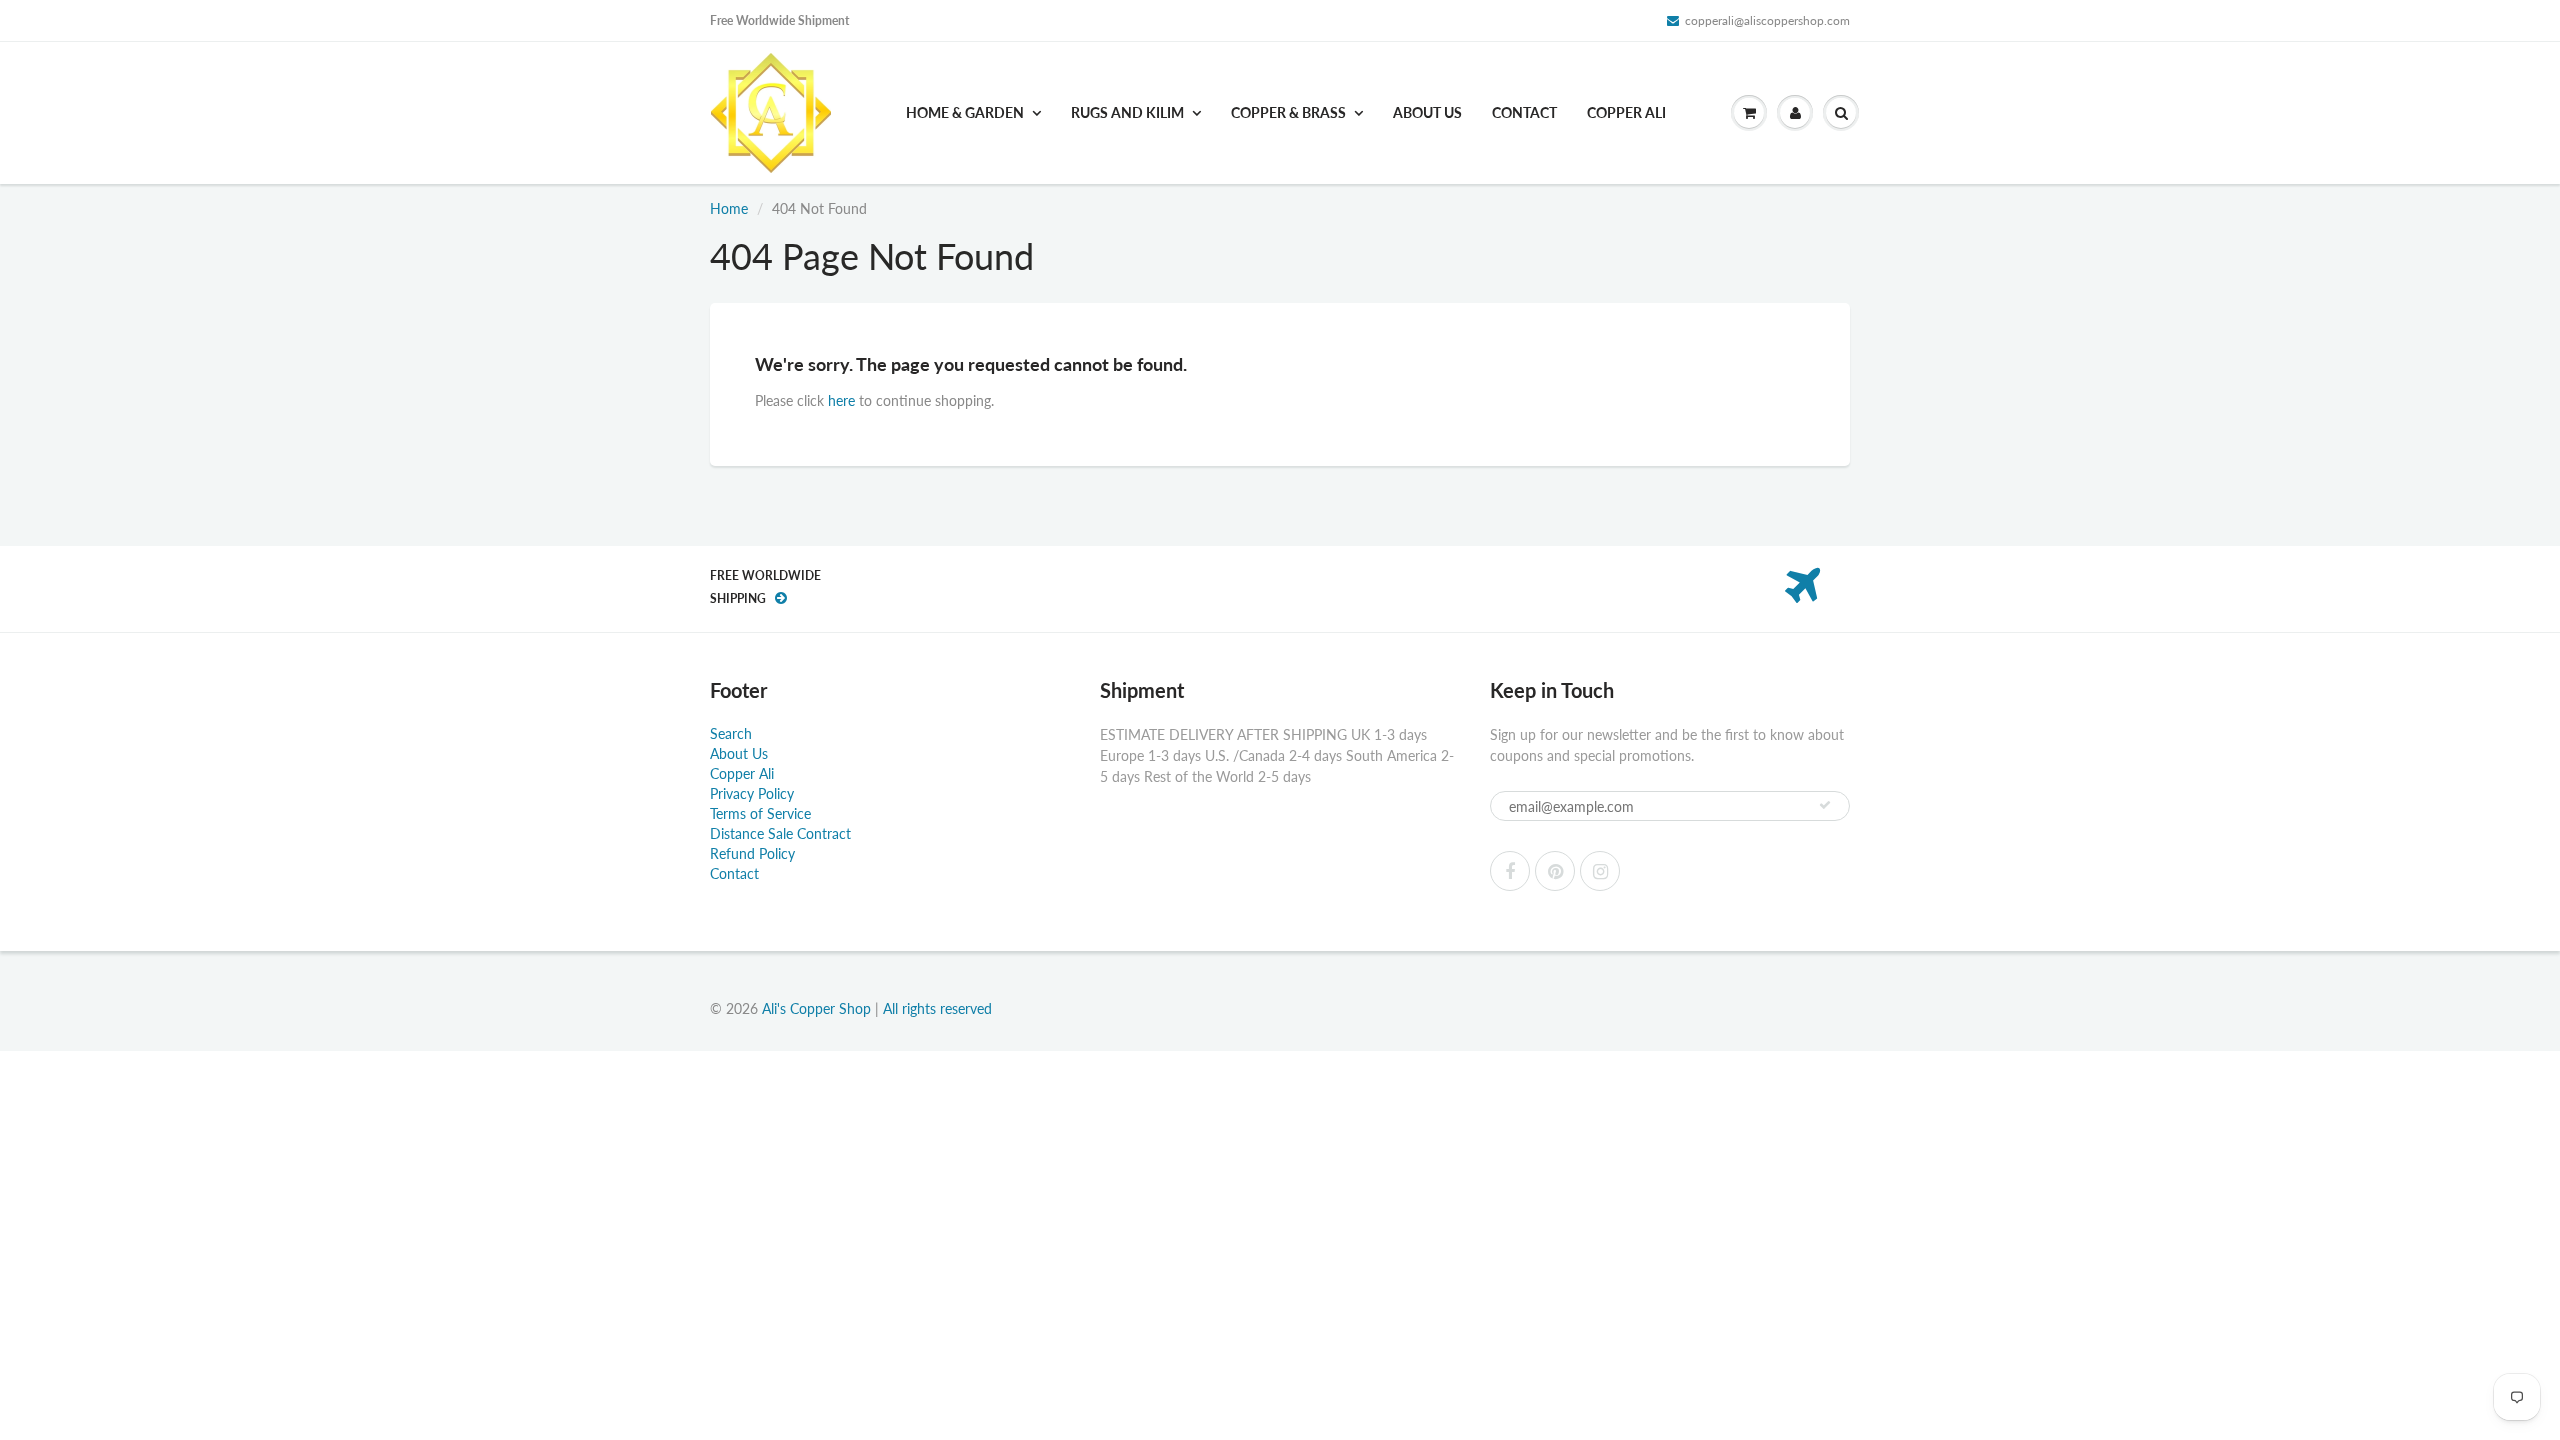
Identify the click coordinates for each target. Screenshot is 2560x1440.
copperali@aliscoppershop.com (1767, 20)
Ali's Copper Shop (816, 1008)
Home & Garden (965, 112)
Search (731, 733)
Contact (1524, 112)
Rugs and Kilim (1127, 112)
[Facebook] (1510, 871)
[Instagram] (1600, 871)
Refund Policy (752, 853)
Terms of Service (760, 813)
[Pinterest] (1555, 871)
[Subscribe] (1825, 805)
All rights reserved (937, 1008)
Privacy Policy (752, 793)
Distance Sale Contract (780, 833)
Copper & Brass (1288, 112)
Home (729, 208)
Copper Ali (1626, 112)
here (841, 400)
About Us (1427, 112)
